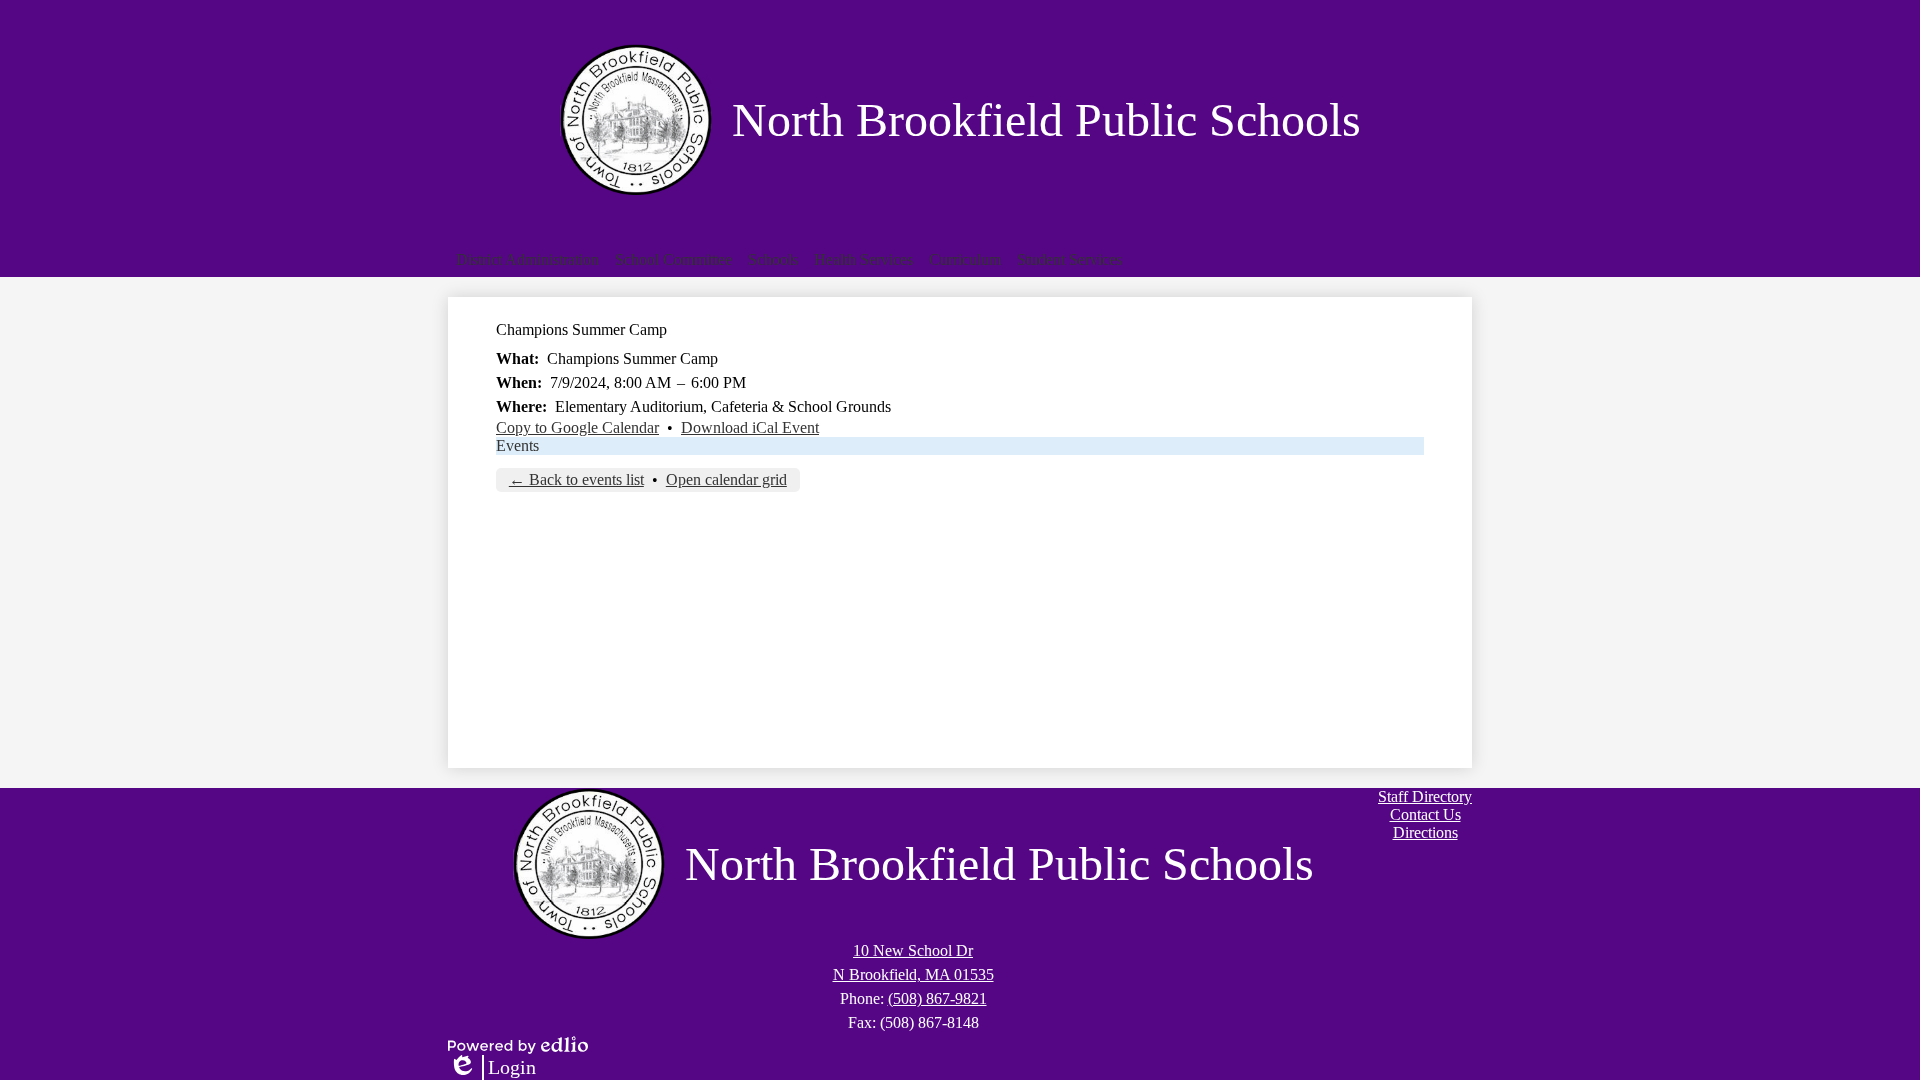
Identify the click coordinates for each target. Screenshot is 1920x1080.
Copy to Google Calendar (577, 427)
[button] (527, 260)
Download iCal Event (750, 427)
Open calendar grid (726, 479)
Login (492, 1068)
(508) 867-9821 (937, 998)
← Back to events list (576, 479)
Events (517, 445)
